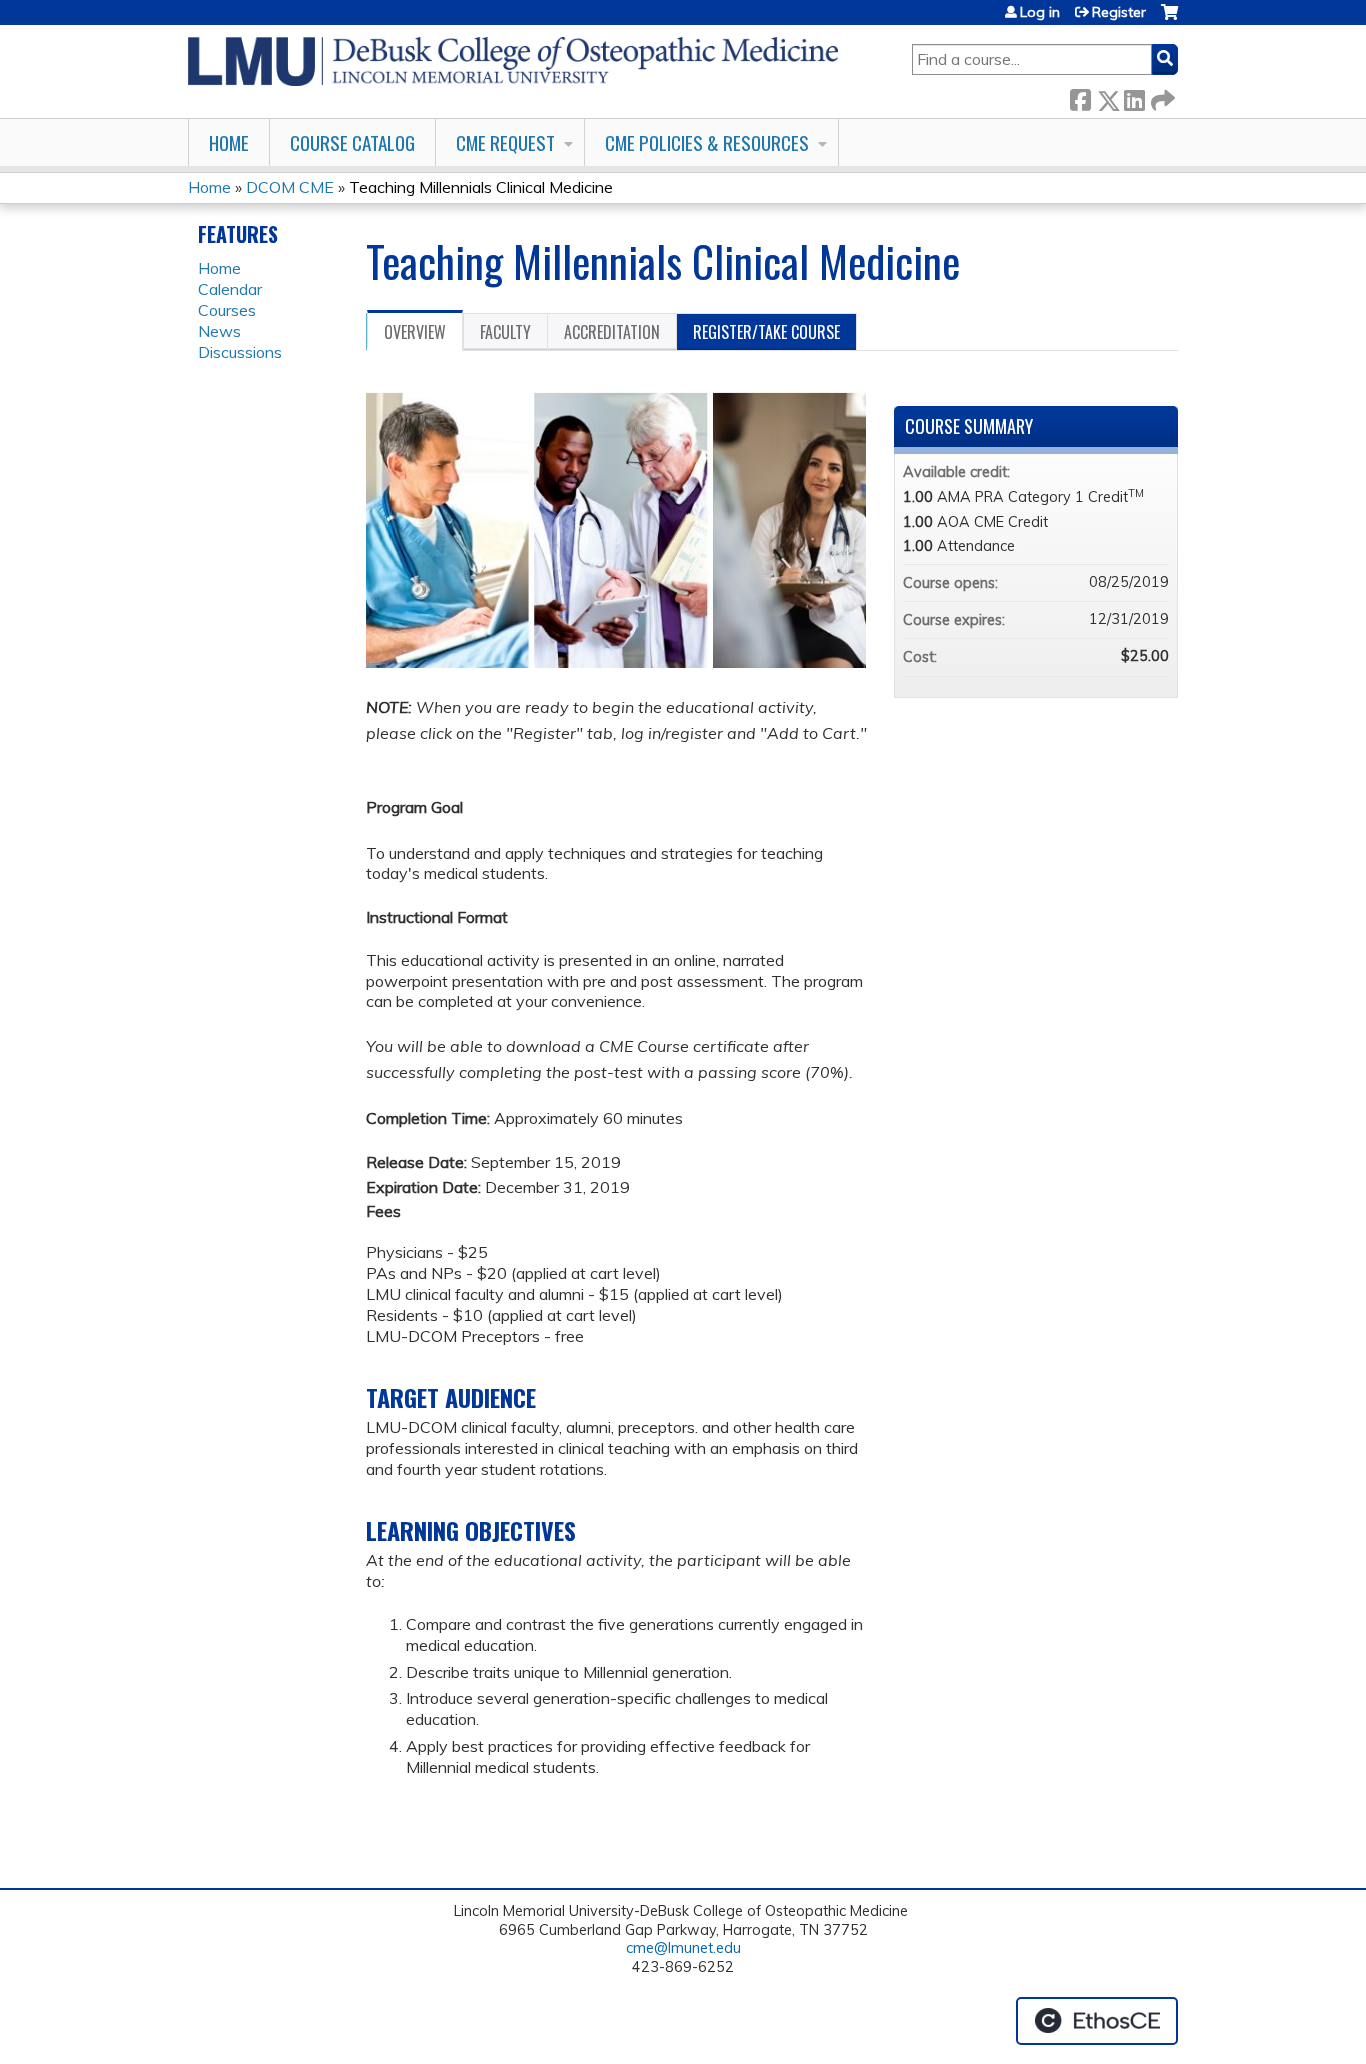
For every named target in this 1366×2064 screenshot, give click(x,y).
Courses (227, 310)
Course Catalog (352, 142)
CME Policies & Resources (707, 142)
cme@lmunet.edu (683, 1948)
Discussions (240, 352)
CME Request (505, 142)
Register (1119, 12)
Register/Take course (766, 332)
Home (229, 142)
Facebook (1080, 96)
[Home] (513, 61)
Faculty (505, 332)
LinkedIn (1134, 96)
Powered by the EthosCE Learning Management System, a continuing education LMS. (1097, 2021)
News (219, 331)
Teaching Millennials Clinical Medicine (481, 187)
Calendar (230, 289)
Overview (415, 332)
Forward (1161, 96)
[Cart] (1169, 19)
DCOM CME (290, 187)
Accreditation (612, 332)
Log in (1040, 12)
